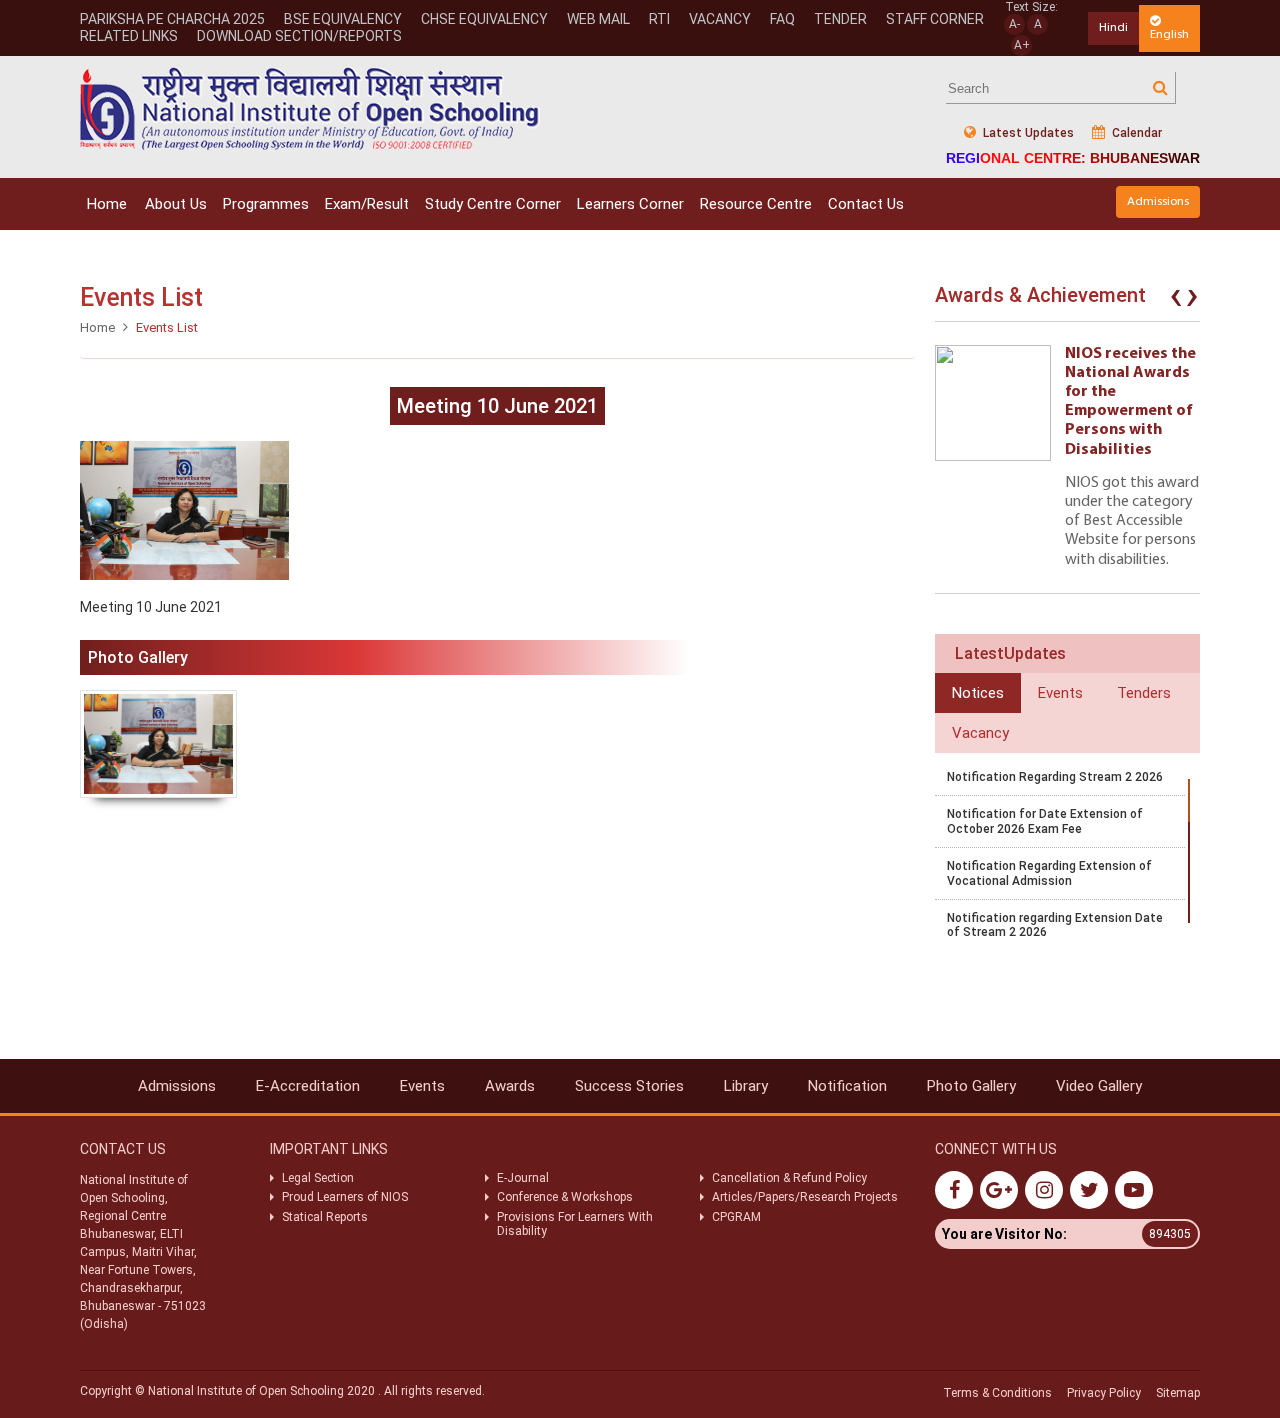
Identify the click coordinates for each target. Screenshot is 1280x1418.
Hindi (1113, 27)
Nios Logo (310, 108)
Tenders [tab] (1144, 693)
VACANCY (720, 19)
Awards (510, 1086)
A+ (1022, 45)
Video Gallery (1099, 1086)
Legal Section (318, 1178)
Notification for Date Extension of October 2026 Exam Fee (1045, 821)
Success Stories (629, 1086)
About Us (176, 204)
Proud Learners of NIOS (345, 1197)
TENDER (840, 19)
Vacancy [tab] (980, 733)
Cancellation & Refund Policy (789, 1178)
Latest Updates (1027, 133)
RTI (659, 19)
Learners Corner (630, 204)
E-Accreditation (308, 1086)
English (1169, 34)
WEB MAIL (598, 19)
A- (1014, 24)
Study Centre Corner (493, 204)
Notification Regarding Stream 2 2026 (1055, 777)
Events (422, 1086)
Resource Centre (756, 204)
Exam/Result (367, 204)
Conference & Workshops (565, 1197)
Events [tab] (1060, 693)
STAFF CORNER (935, 19)
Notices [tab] (978, 693)
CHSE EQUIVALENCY (484, 19)
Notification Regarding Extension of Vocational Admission (1049, 873)
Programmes (266, 204)
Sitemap (1178, 1393)
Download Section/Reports (299, 36)
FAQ (782, 19)
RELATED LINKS (129, 36)
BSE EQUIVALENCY (343, 19)
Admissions (1158, 201)
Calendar (1135, 133)
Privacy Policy (1104, 1393)
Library (746, 1086)
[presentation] (1176, 300)
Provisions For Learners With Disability (575, 1224)
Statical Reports (325, 1217)
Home (107, 204)
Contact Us (866, 204)
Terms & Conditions (997, 1393)
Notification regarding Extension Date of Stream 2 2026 (1055, 925)
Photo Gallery (971, 1086)
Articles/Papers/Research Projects (805, 1197)
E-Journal (523, 1178)
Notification (847, 1086)
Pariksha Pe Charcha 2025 (172, 19)
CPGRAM (738, 1217)
